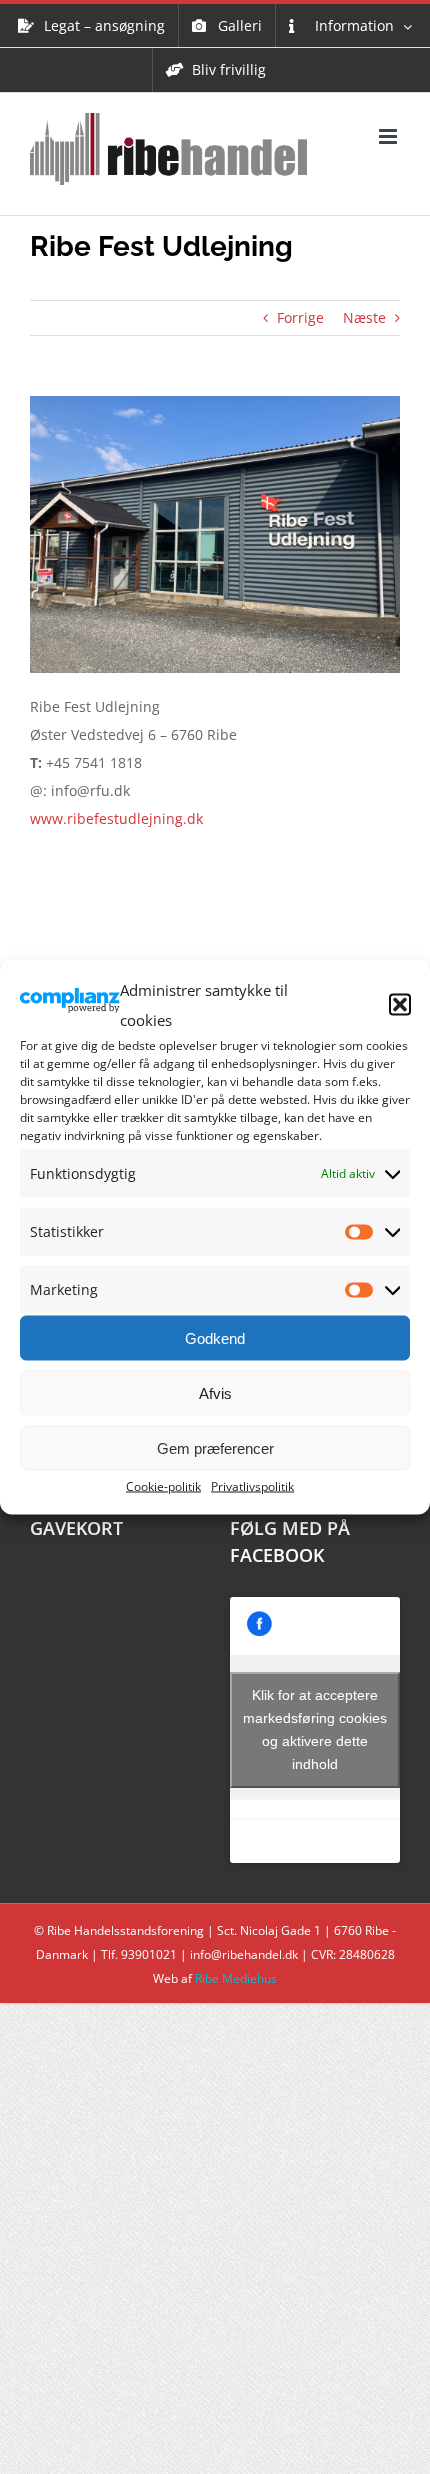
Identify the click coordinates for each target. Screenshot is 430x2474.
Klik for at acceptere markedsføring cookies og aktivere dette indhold (315, 1729)
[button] (400, 1005)
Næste (364, 317)
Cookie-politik (163, 1486)
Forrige (300, 317)
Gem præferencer (215, 1447)
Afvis (215, 1392)
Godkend (215, 1337)
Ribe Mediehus (236, 1978)
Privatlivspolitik (252, 1486)
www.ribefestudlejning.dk (116, 818)
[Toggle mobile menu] (389, 136)
